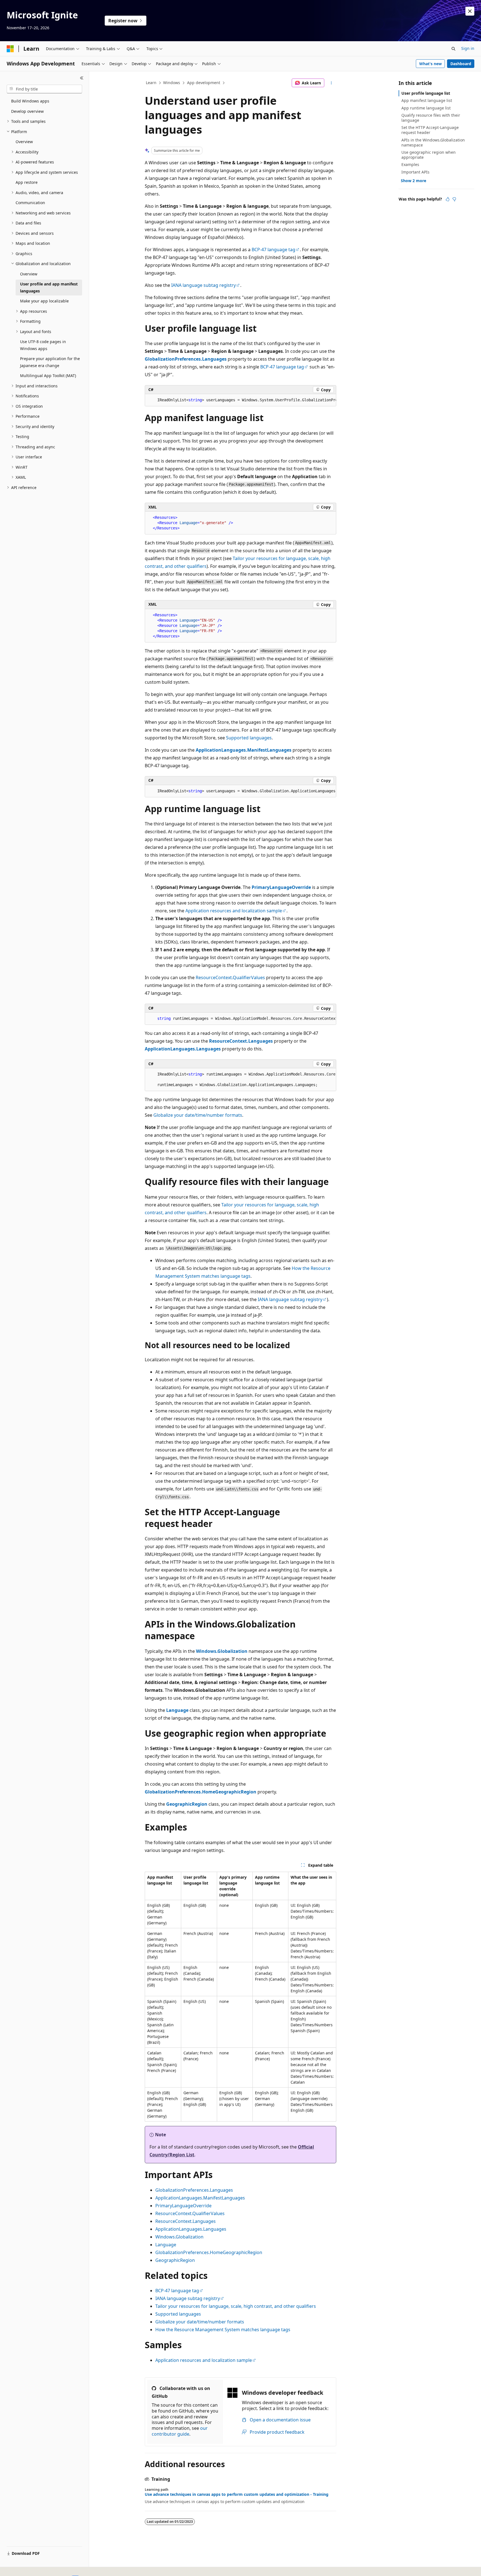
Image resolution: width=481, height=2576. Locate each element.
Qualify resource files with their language (431, 118)
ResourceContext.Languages (186, 2221)
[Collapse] (82, 78)
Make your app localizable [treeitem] (44, 301)
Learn (151, 83)
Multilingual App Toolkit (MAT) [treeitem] (48, 376)
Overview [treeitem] (24, 142)
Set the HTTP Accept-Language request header (430, 130)
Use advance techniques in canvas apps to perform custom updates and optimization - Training (237, 2494)
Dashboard (461, 64)
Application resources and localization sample (234, 911)
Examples (410, 164)
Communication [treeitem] (30, 203)
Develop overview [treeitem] (27, 111)
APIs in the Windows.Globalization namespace (433, 142)
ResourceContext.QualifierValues (230, 977)
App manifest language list (427, 100)
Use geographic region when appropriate (429, 155)
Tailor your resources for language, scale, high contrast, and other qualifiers (236, 2306)
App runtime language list (426, 108)
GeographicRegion (175, 2260)
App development (204, 83)
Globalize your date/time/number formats (198, 1115)
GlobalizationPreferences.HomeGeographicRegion (209, 2252)
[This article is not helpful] (454, 199)
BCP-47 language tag (273, 250)
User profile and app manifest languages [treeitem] (49, 287)
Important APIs (415, 172)
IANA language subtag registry (203, 285)
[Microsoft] (10, 49)
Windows (172, 83)
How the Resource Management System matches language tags (223, 2330)
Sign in (468, 48)
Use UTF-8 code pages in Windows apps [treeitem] (43, 345)
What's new (430, 64)
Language (166, 2245)
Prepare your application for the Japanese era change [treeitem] (50, 362)
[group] (240, 400)
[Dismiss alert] (470, 11)
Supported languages (249, 738)
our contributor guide (180, 2431)
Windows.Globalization (179, 2237)
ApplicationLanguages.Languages (191, 2229)
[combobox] (44, 89)
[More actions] (331, 83)
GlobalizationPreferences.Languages (194, 2190)
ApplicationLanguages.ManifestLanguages (200, 2198)
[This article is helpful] (448, 199)
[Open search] (453, 49)
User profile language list (426, 93)
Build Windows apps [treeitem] (30, 101)
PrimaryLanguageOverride (183, 2206)
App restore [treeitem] (27, 182)
